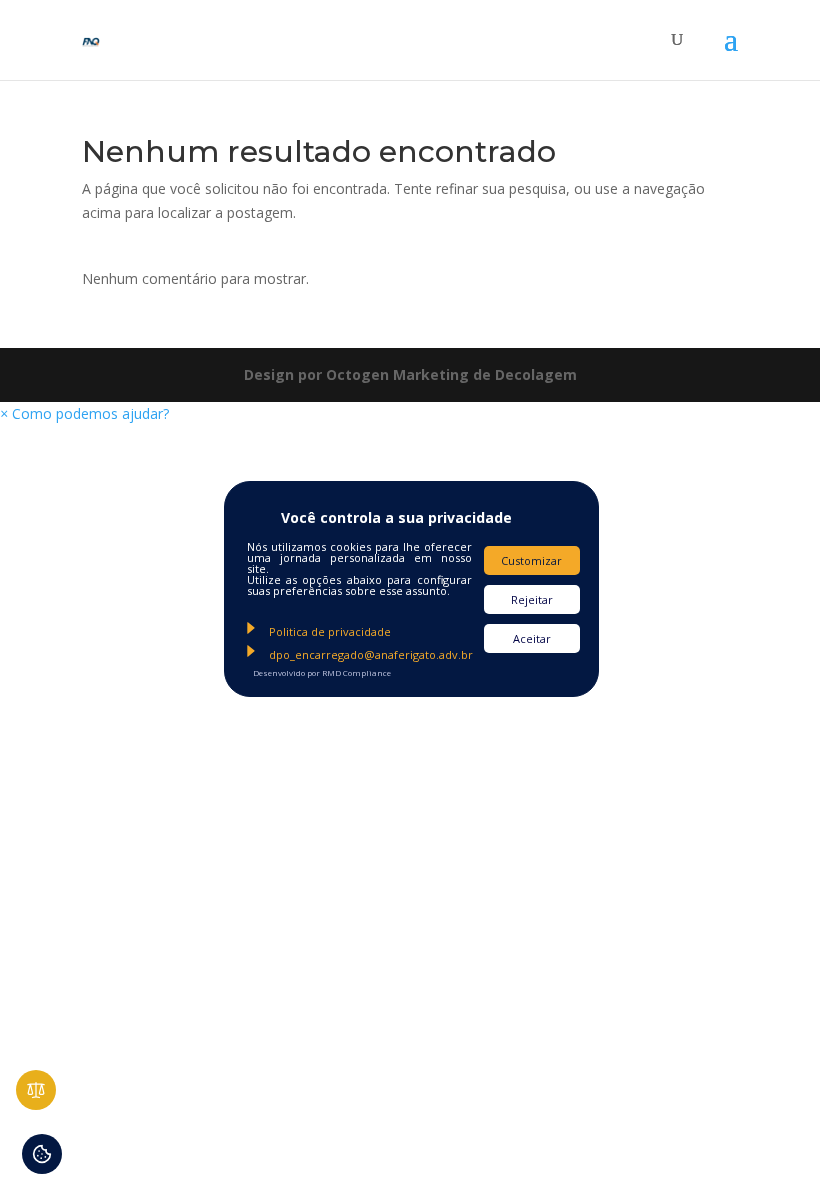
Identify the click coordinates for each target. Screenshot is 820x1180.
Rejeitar (532, 599)
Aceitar (532, 638)
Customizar (531, 560)
